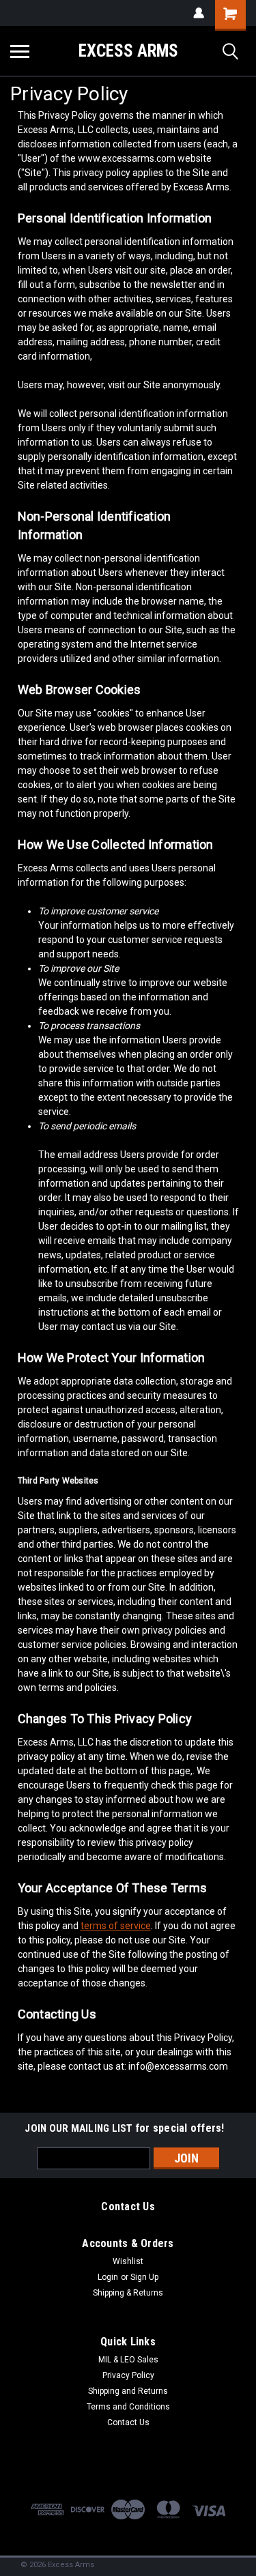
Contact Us (128, 2422)
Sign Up (144, 2277)
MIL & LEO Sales (128, 2360)
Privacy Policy (128, 2375)
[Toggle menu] (20, 51)
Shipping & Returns (128, 2293)
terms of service (116, 1926)
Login (108, 2277)
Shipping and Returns (128, 2391)
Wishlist (128, 2261)
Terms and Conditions (128, 2407)
